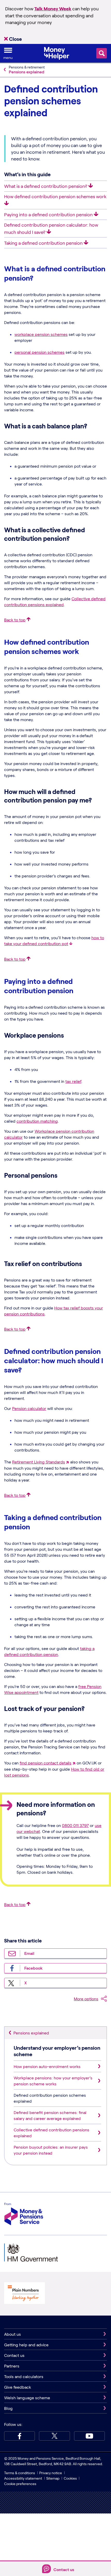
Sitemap (53, 2478)
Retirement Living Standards (39, 1462)
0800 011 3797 (75, 1825)
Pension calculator (29, 1408)
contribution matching (37, 1121)
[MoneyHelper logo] (57, 53)
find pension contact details (46, 1763)
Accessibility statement (23, 2478)
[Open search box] (102, 53)
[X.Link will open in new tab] (54, 2436)
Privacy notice (51, 2473)
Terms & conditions (20, 2473)
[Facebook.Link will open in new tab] (19, 2436)
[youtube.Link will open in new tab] (89, 2436)
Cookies (70, 2478)
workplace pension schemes (41, 334)
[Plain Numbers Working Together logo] (25, 2294)
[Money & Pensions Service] (24, 2215)
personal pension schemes (39, 352)
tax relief (73, 1081)
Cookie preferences (20, 2484)
